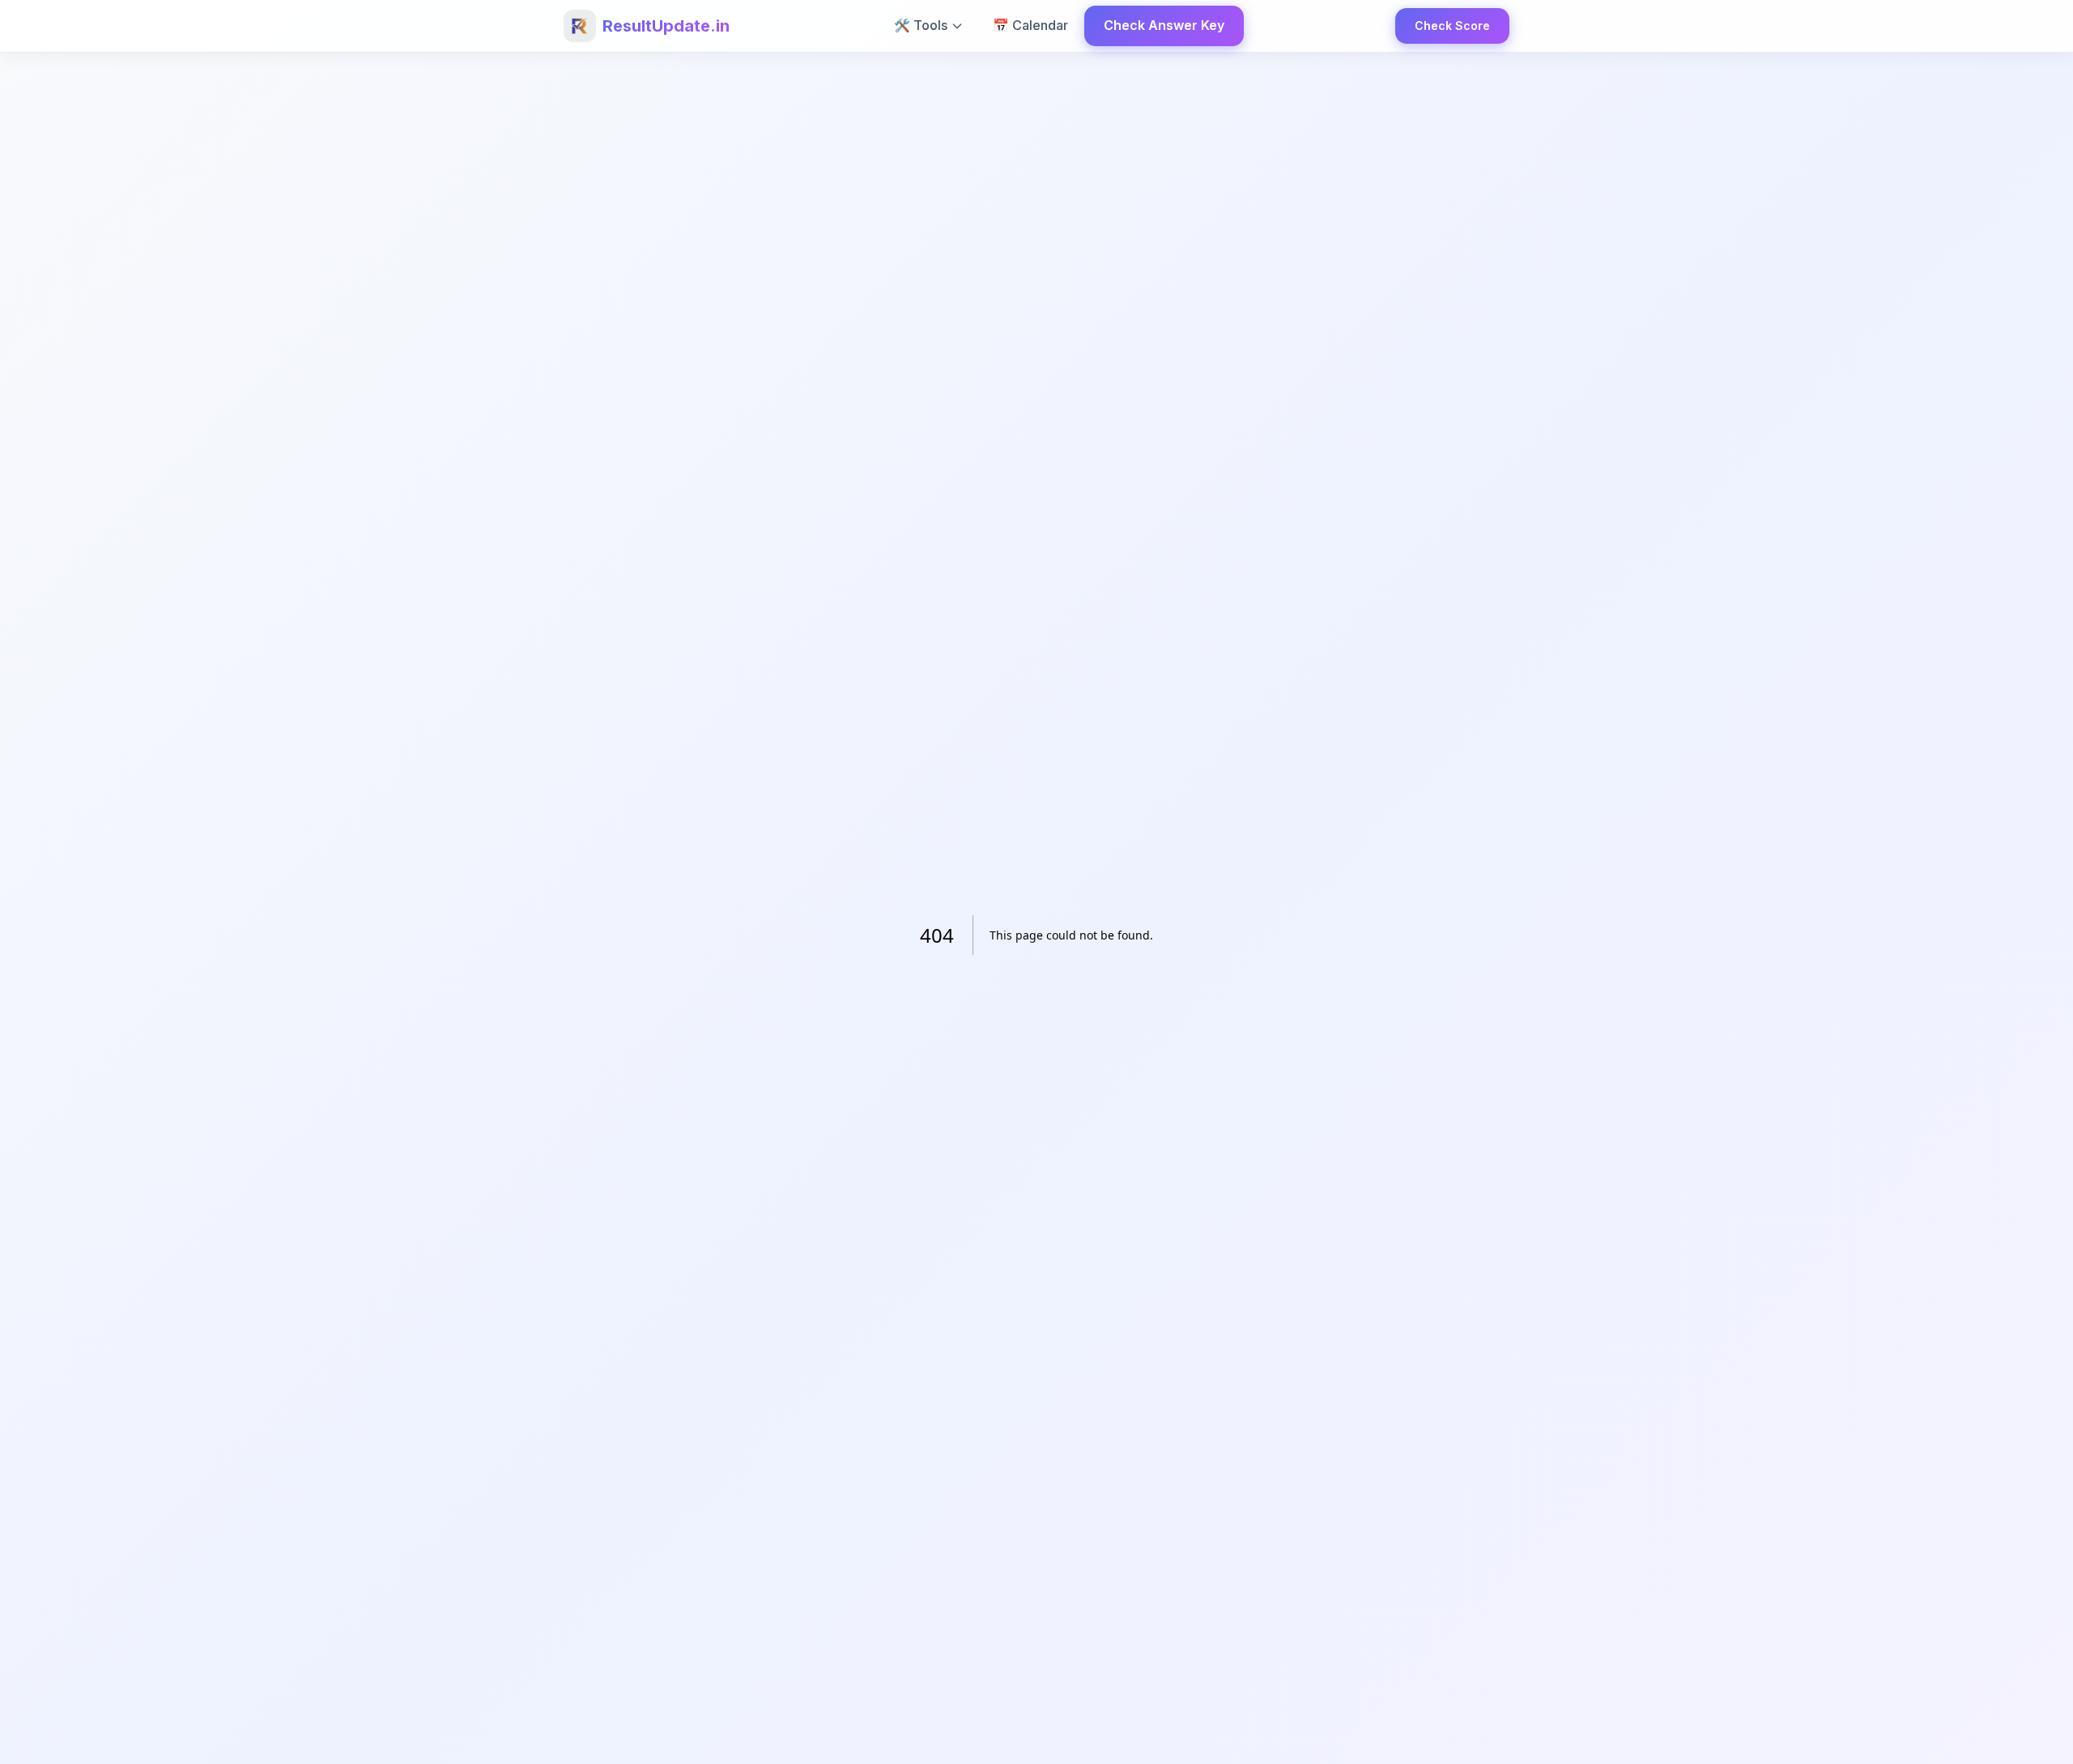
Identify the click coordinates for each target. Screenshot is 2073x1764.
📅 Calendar (1030, 25)
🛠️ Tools (921, 25)
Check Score (1452, 26)
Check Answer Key (1164, 25)
